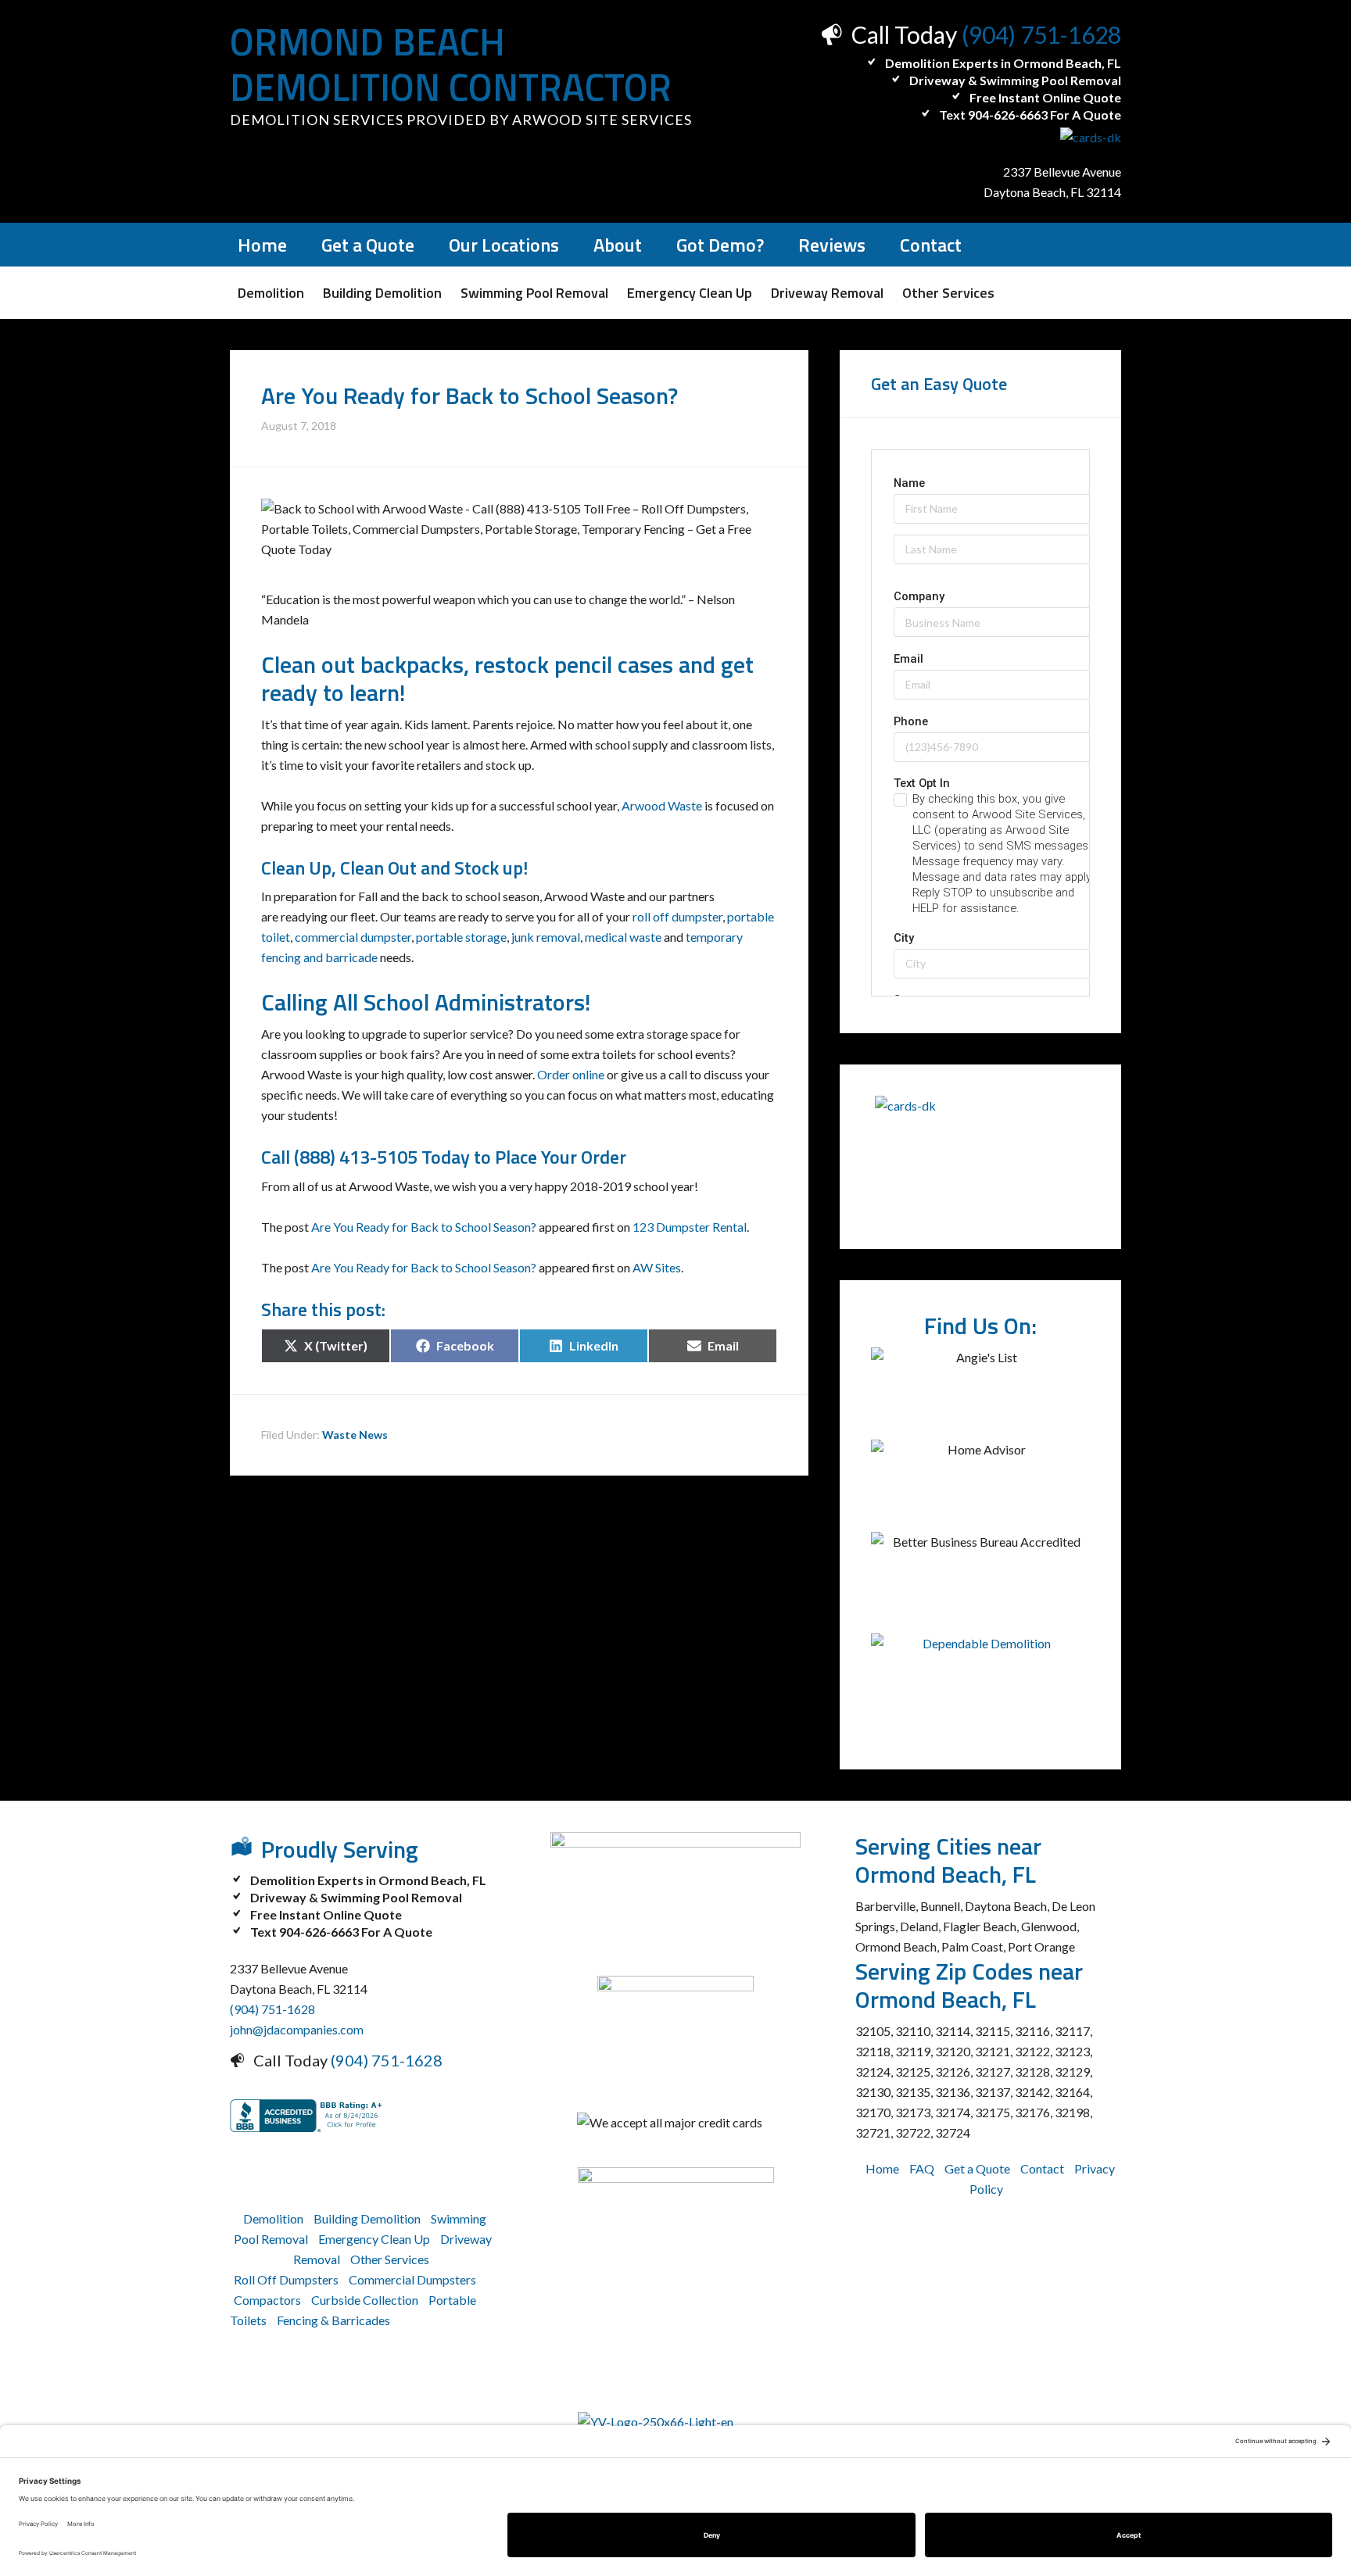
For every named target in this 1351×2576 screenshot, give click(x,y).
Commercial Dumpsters (412, 2279)
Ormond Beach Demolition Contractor (451, 64)
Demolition (273, 2218)
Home (882, 2168)
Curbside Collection (365, 2300)
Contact (1042, 2168)
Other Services (390, 2259)
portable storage (461, 937)
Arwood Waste (662, 805)
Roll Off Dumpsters (286, 2279)
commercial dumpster (353, 937)
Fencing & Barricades (333, 2320)
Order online (571, 1074)
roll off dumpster (676, 916)
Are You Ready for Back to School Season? (424, 1227)
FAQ (922, 2168)
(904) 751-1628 (1041, 34)
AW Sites (657, 1267)
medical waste (623, 937)
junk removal (546, 937)
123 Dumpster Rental (690, 1227)
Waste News (355, 1435)
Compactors (267, 2300)
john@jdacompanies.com (297, 2029)
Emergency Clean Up (374, 2239)
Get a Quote (977, 2168)
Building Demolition (367, 2218)
